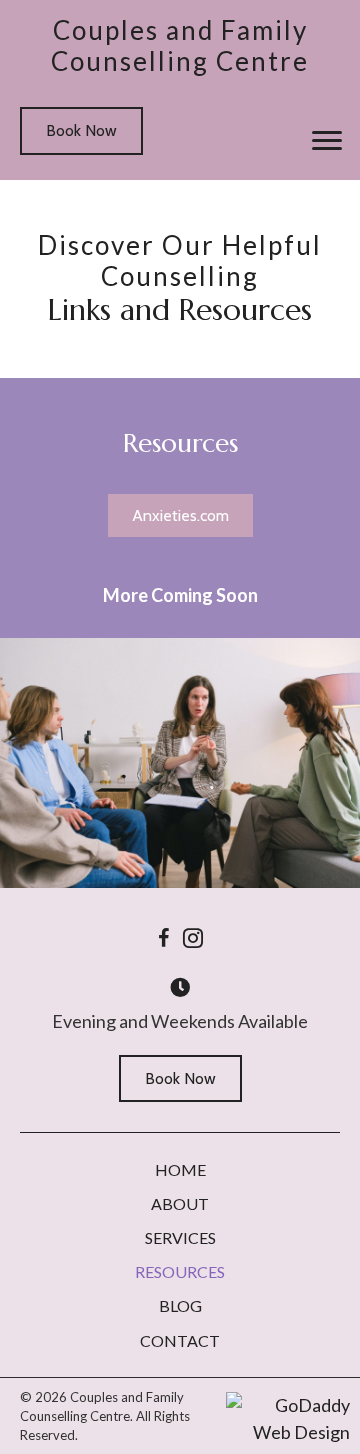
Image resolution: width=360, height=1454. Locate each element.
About (180, 1203)
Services (180, 1237)
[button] (327, 141)
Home (180, 1169)
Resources (180, 1271)
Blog (180, 1305)
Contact (180, 1340)
